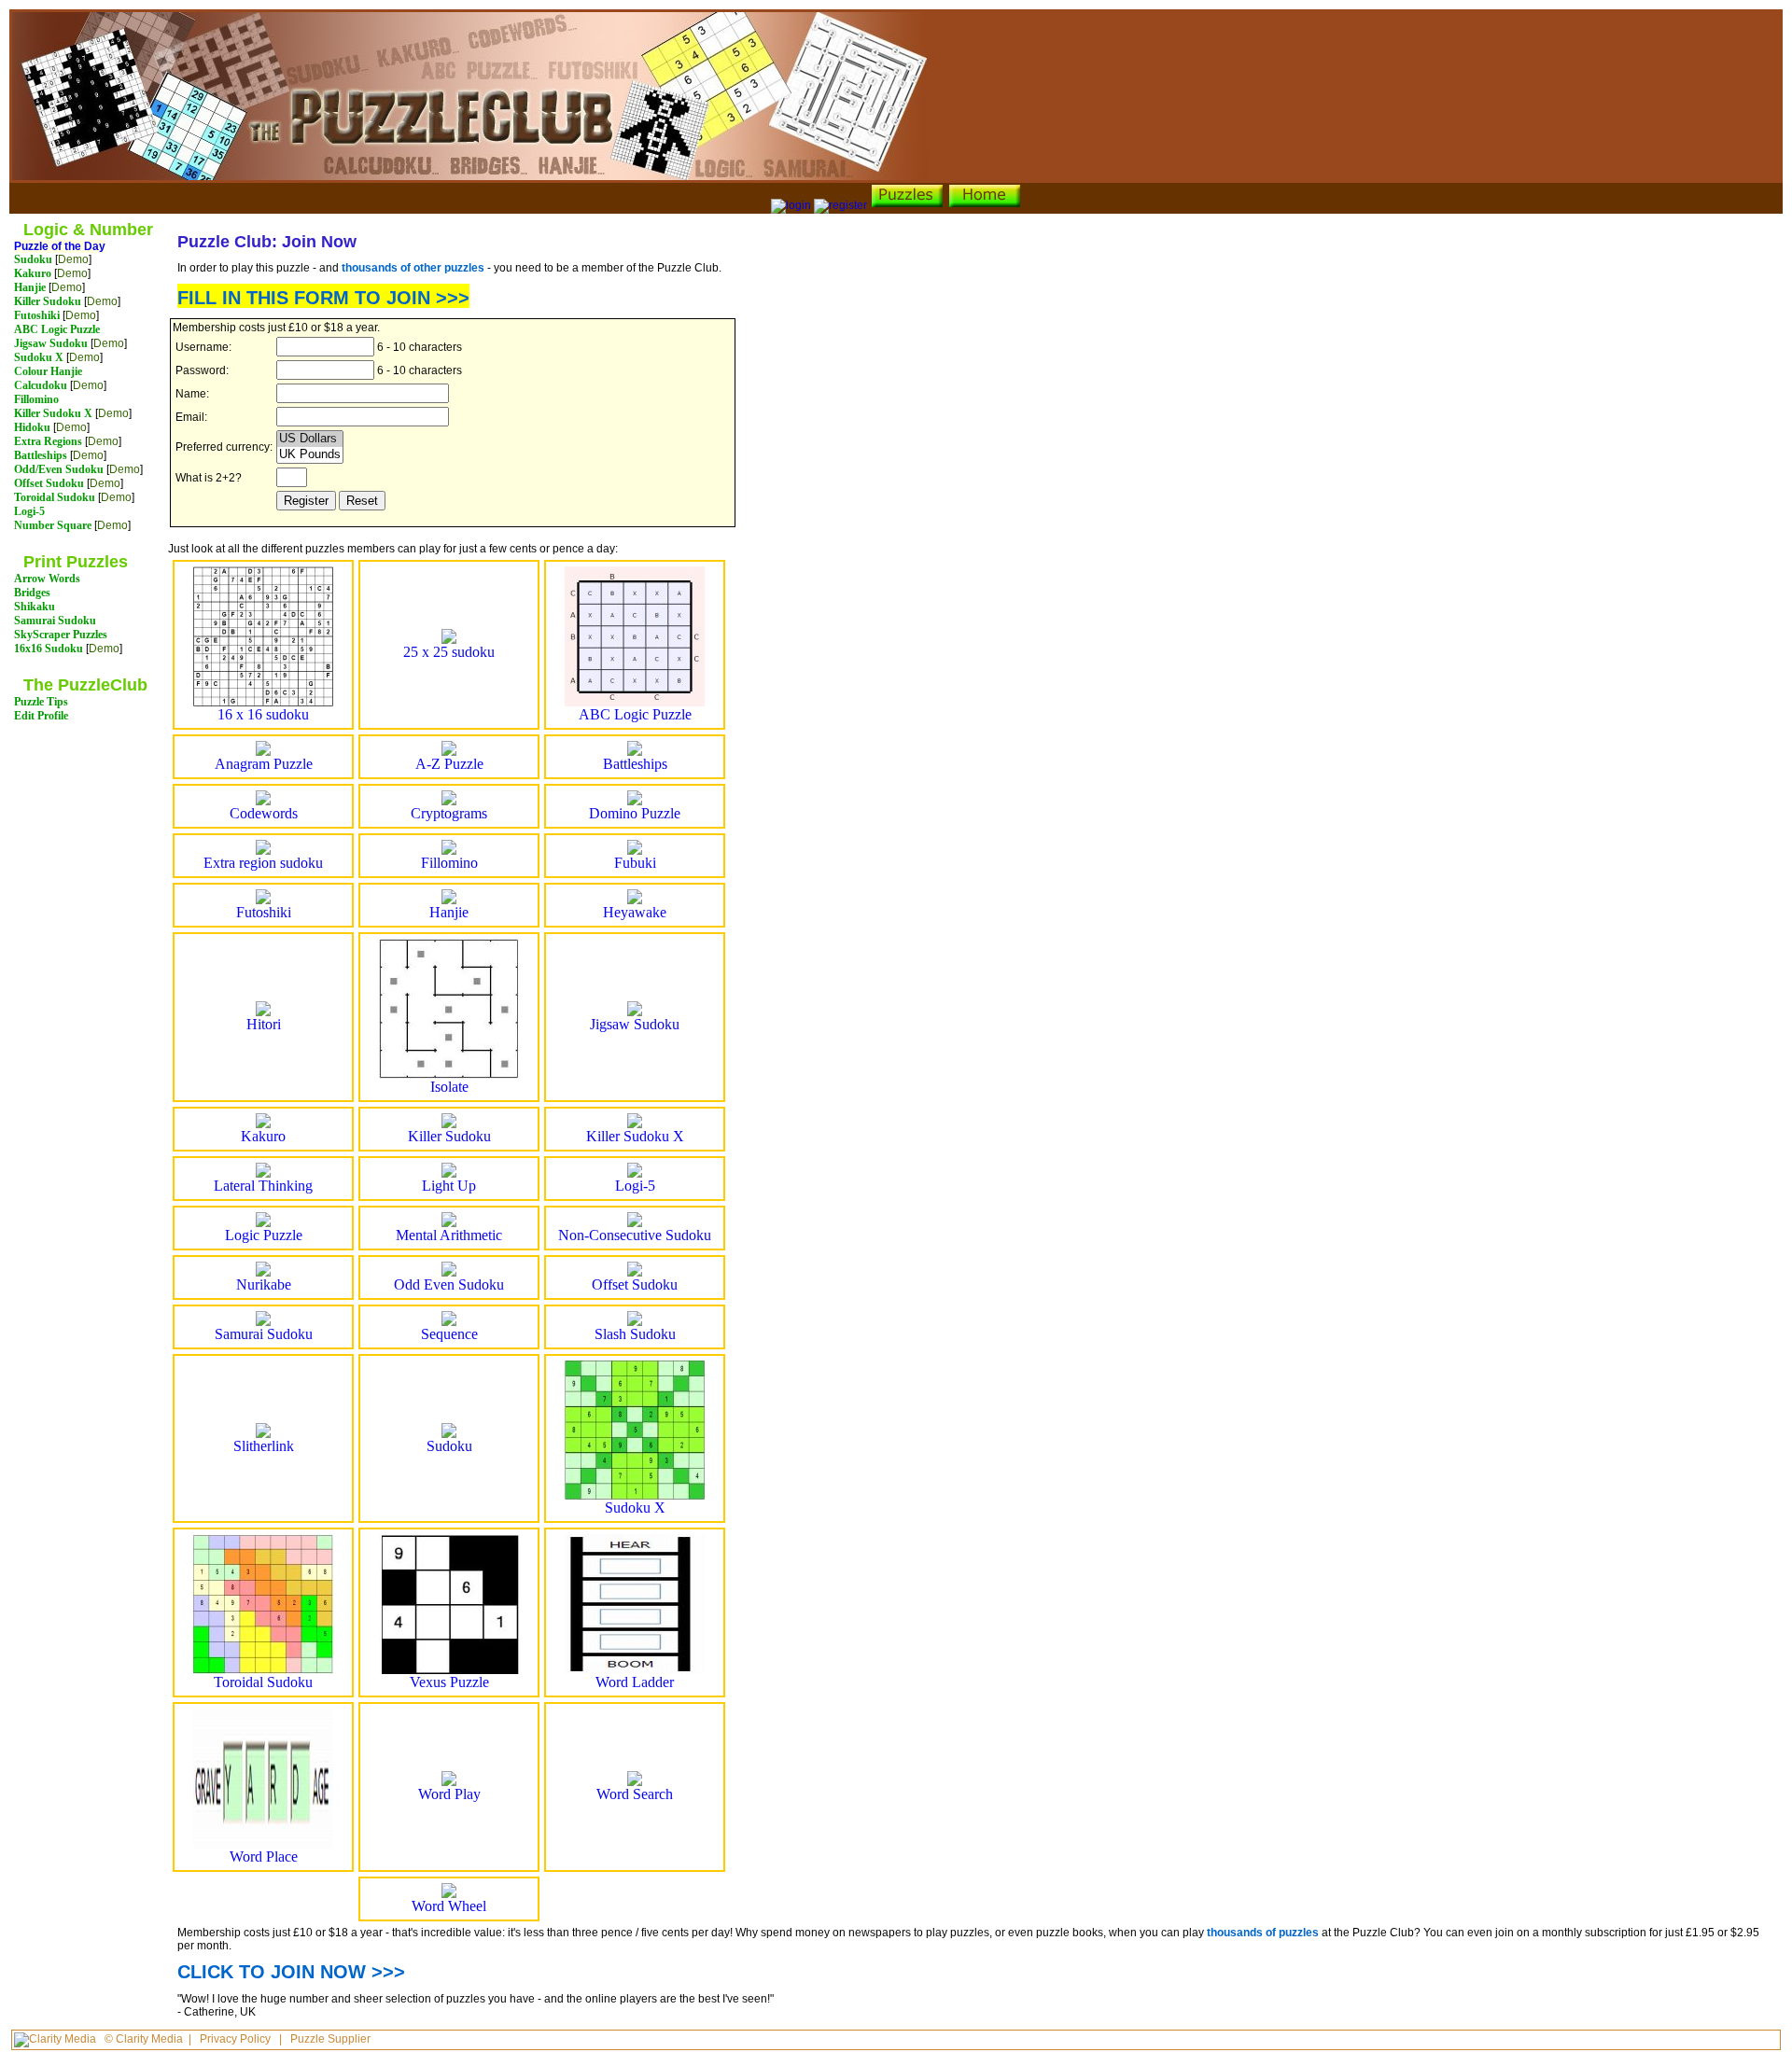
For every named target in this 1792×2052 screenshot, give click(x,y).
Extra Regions (48, 441)
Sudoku (33, 259)
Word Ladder (635, 1682)
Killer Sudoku (48, 301)
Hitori (264, 1024)
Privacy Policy (235, 2039)
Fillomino (36, 399)
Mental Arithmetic (449, 1235)
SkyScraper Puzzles (61, 635)
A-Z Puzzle (449, 764)
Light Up (449, 1186)
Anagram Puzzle (264, 764)
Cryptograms (449, 813)
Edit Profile (41, 716)
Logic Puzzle (264, 1235)
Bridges (32, 593)
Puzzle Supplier (330, 2039)
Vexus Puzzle (449, 1682)
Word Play (449, 1794)
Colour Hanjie (48, 371)
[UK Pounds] (310, 455)
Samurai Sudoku (55, 621)
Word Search (635, 1794)
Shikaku (35, 607)
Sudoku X (39, 357)
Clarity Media (149, 2039)
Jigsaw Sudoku (51, 343)
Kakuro (33, 273)
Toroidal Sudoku (55, 497)
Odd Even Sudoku (449, 1284)
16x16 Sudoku (49, 649)
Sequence (449, 1334)
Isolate (449, 1087)
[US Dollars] (310, 439)
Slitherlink (264, 1446)
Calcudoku (41, 385)
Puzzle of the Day (60, 246)
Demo (73, 259)
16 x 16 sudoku (263, 714)
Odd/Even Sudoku (59, 469)
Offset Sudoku (49, 483)
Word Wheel (449, 1906)
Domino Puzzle (635, 813)
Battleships (41, 455)
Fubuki (635, 863)
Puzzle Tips (41, 702)
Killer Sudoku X (53, 413)
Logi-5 (29, 511)
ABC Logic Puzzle (57, 329)
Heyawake (635, 912)
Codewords (264, 813)
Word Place (264, 1857)
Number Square (53, 525)
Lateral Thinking (263, 1186)
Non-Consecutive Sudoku (635, 1235)
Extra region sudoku (263, 863)
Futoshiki (37, 315)
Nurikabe (264, 1284)
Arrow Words (47, 579)
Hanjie (30, 287)
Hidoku (32, 427)
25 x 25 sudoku (449, 652)
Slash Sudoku (635, 1334)
